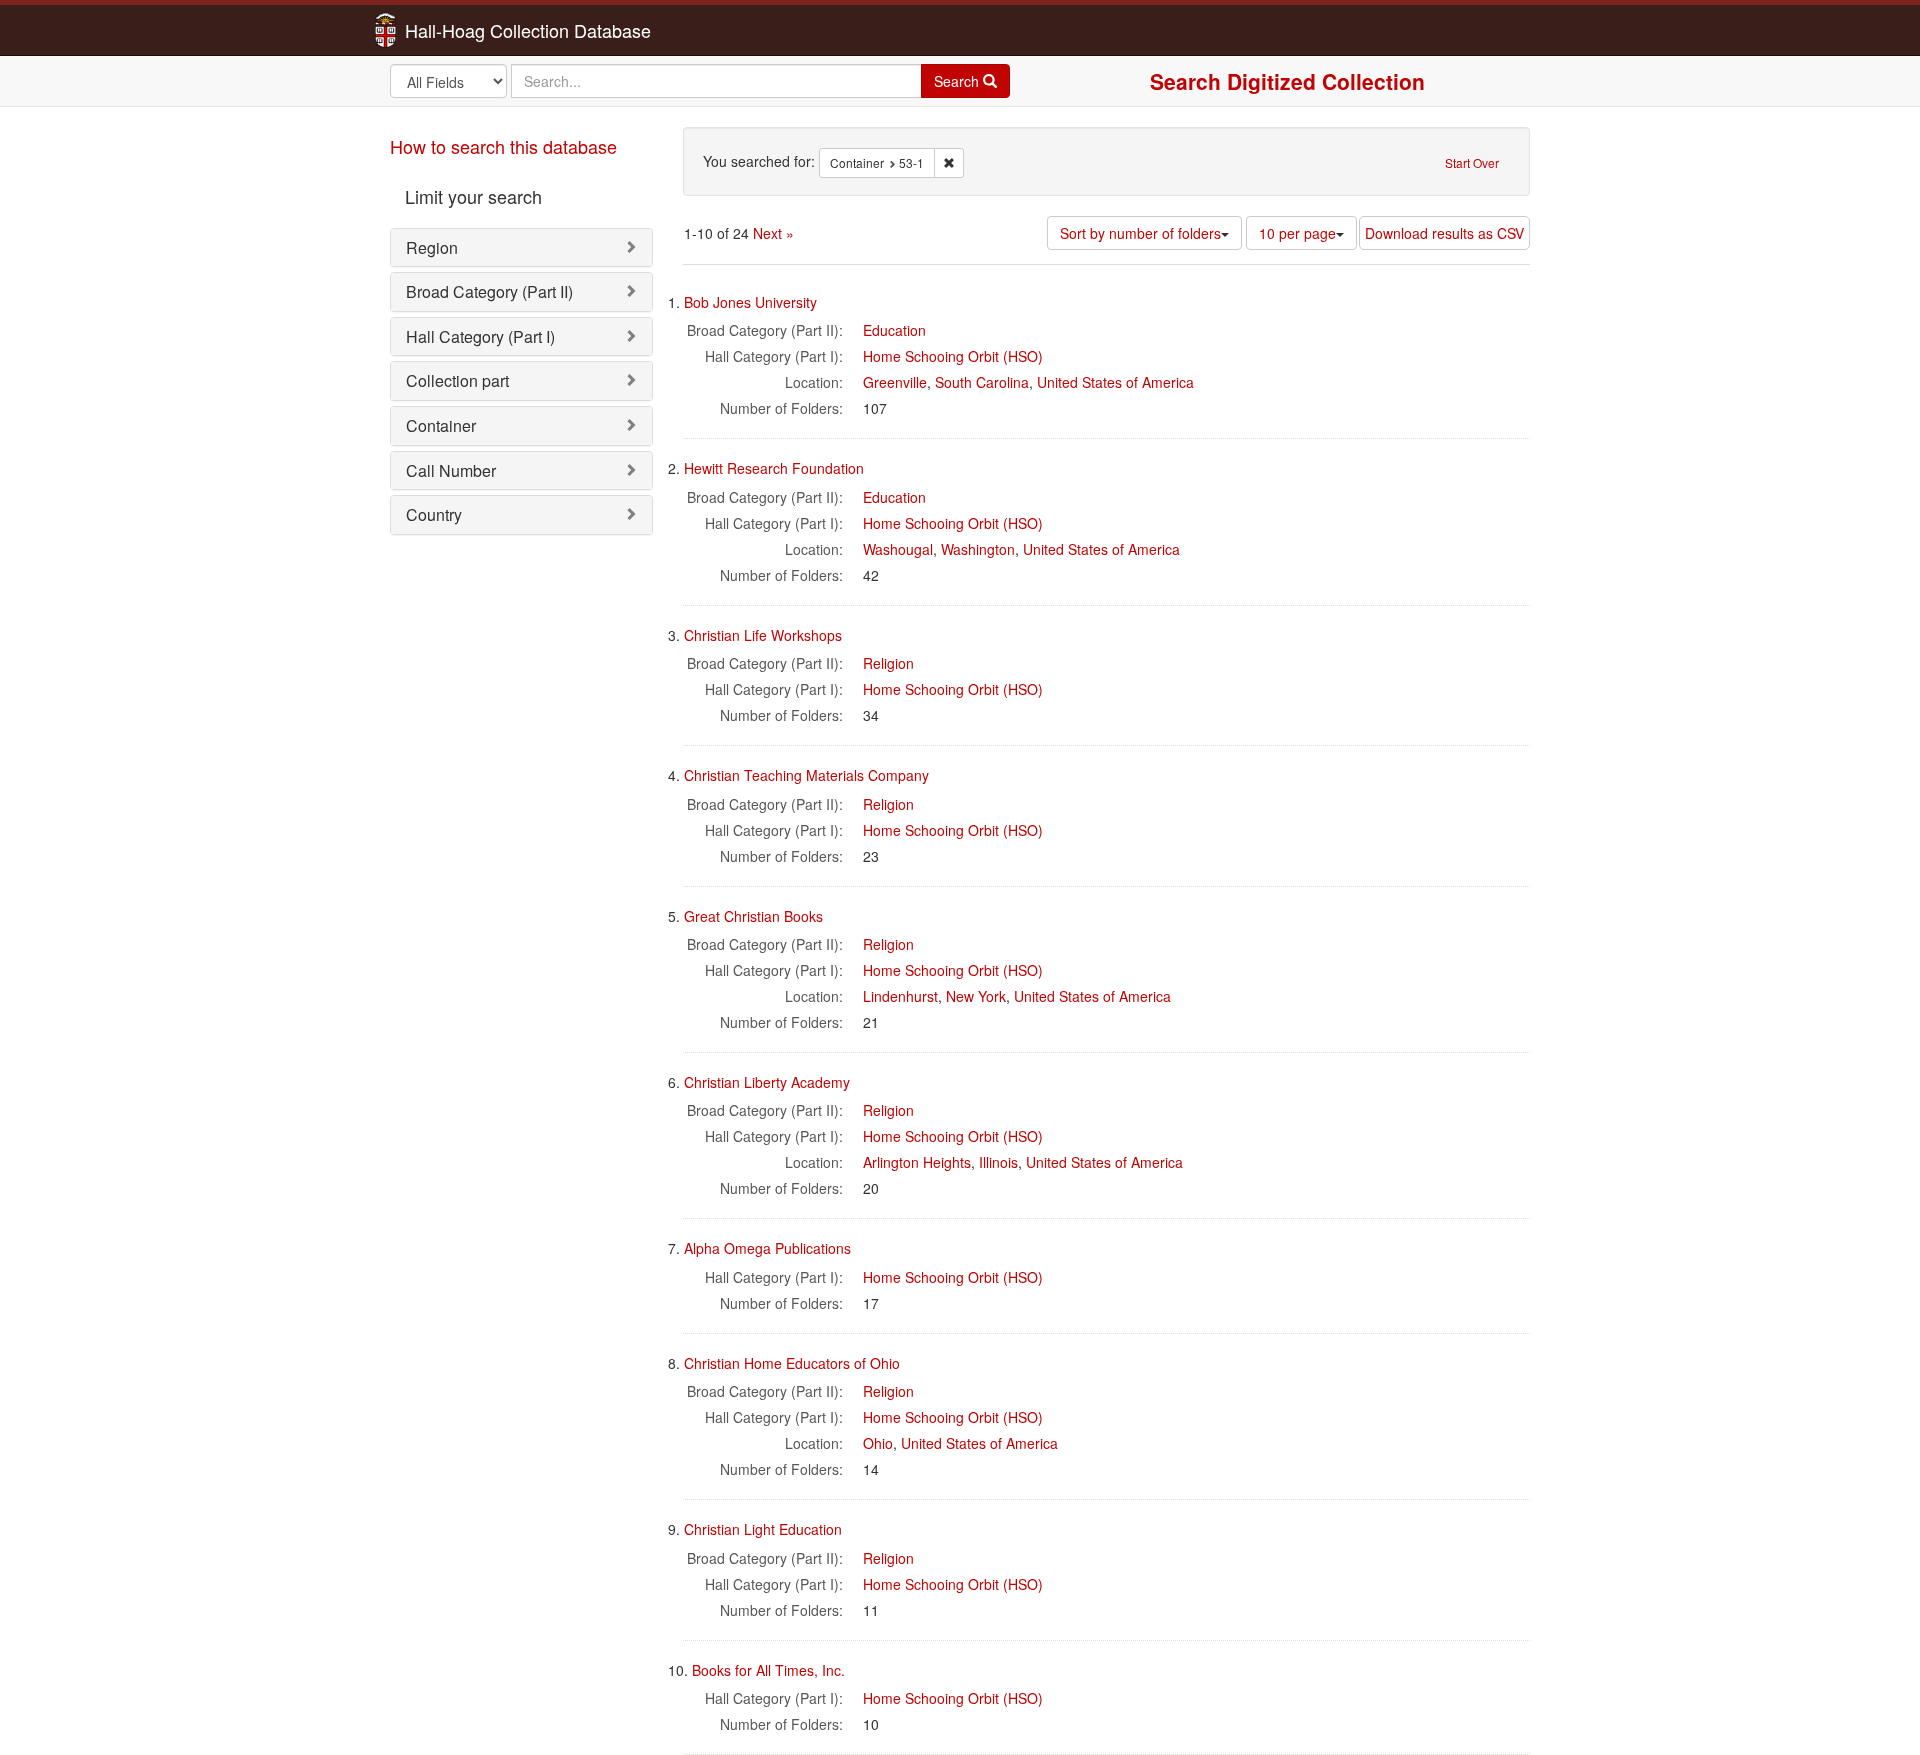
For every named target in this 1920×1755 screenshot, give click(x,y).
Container (441, 425)
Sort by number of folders (1140, 233)
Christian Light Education (763, 1529)
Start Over (1472, 162)
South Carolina (982, 382)
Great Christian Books (753, 916)
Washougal (898, 549)
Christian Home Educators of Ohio (792, 1363)
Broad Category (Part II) (489, 291)
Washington (978, 549)
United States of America (1115, 382)
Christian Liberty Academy (767, 1082)
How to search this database (503, 146)
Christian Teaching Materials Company (806, 775)
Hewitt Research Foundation (774, 468)
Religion (888, 663)
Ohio (878, 1443)
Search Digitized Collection (1287, 81)
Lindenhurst (900, 996)
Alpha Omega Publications (767, 1248)
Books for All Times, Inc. (768, 1670)
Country (434, 514)
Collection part (457, 380)
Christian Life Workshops (763, 635)
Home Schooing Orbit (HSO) (953, 356)
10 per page (1297, 233)
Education (894, 330)
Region (432, 247)
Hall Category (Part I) (480, 336)
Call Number (451, 470)
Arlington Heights (917, 1162)
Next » (773, 233)
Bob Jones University (750, 302)
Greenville (895, 382)
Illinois (998, 1162)
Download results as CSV (1444, 233)
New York (976, 996)
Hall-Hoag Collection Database (465, 30)
